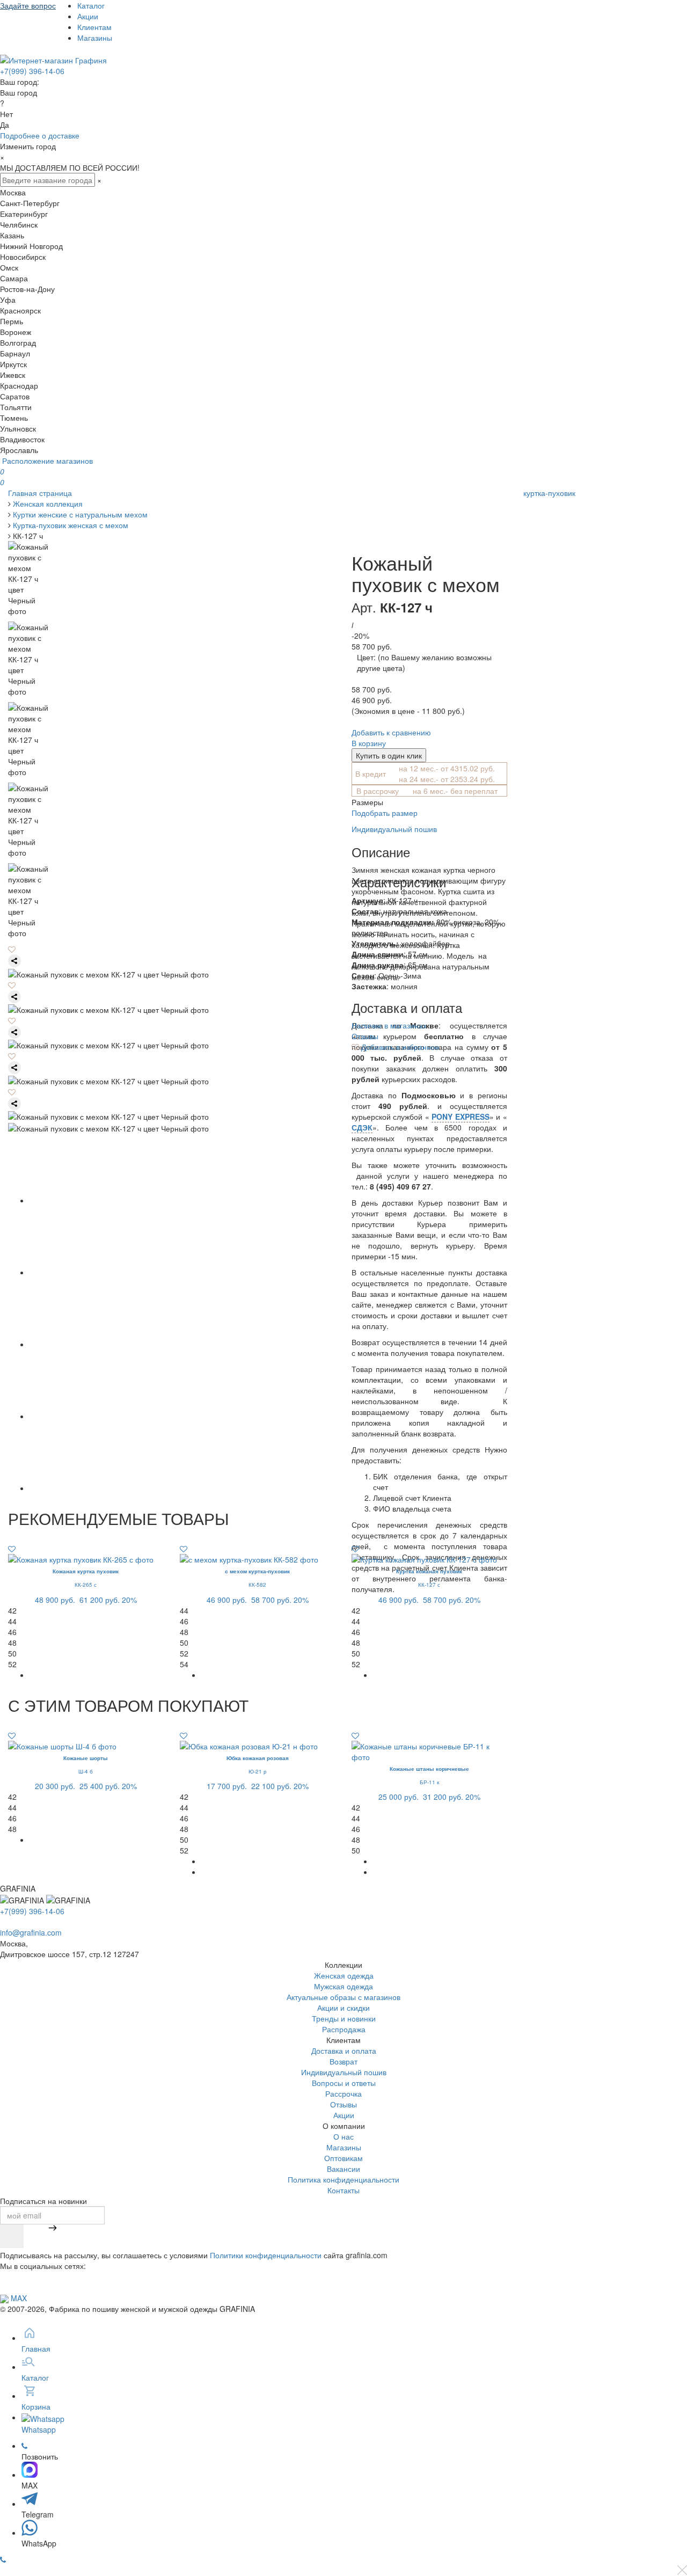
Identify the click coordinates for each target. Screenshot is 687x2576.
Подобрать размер (385, 813)
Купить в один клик (389, 755)
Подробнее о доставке (40, 135)
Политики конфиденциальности (266, 2255)
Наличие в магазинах (389, 1025)
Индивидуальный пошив (394, 829)
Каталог (91, 5)
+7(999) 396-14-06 (32, 71)
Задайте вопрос (28, 5)
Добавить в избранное (399, 1047)
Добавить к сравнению (391, 732)
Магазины (95, 38)
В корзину (369, 743)
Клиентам (94, 27)
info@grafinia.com (31, 1932)
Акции (88, 16)
